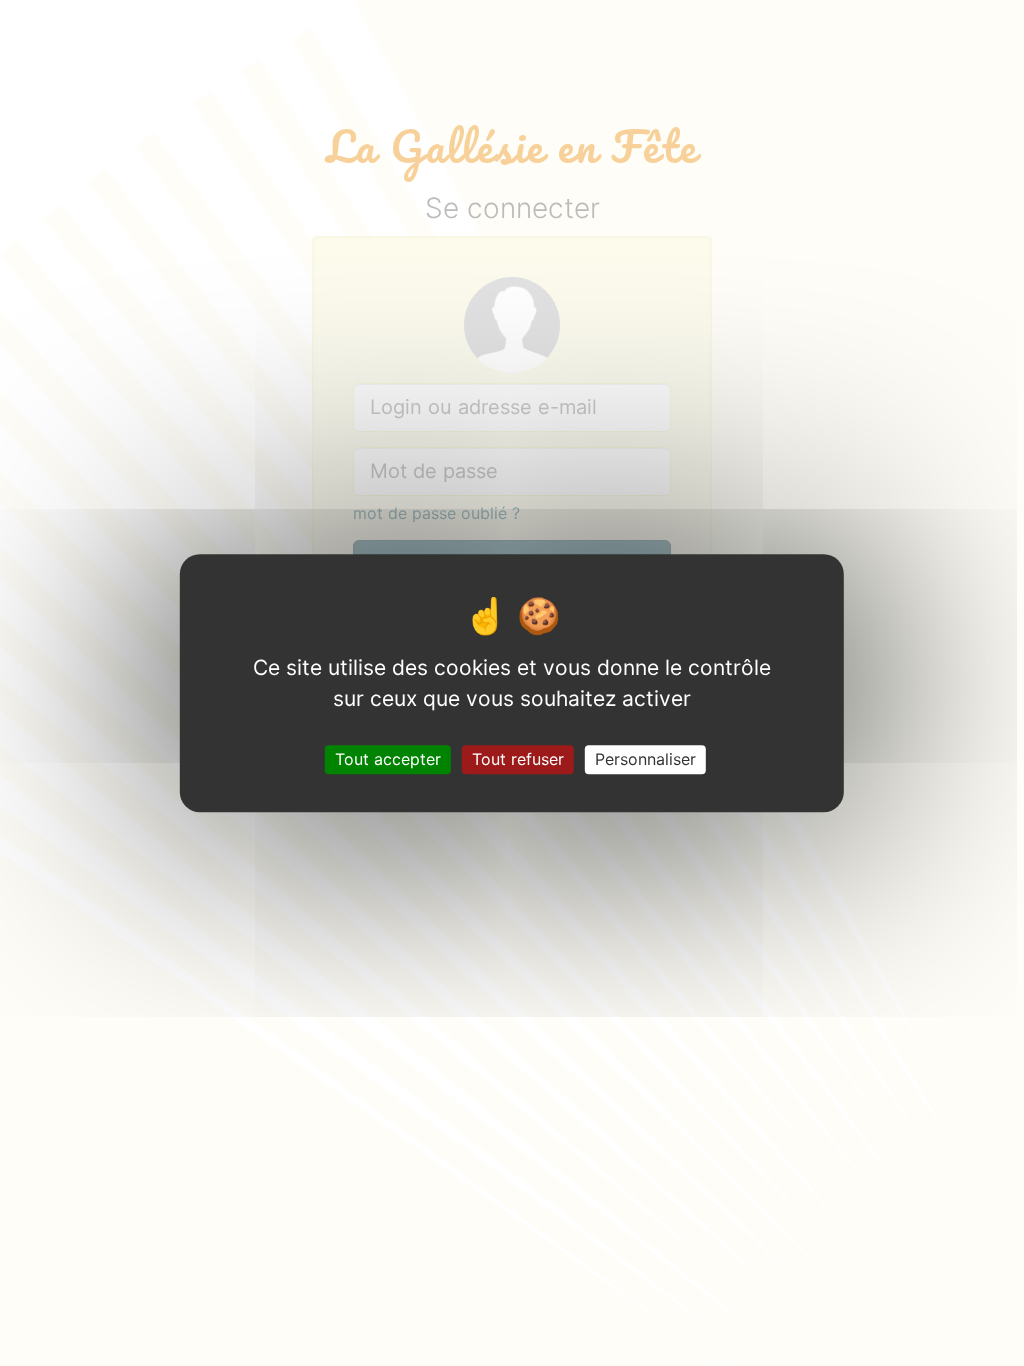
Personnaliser (645, 759)
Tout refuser (518, 759)
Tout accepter (388, 759)
